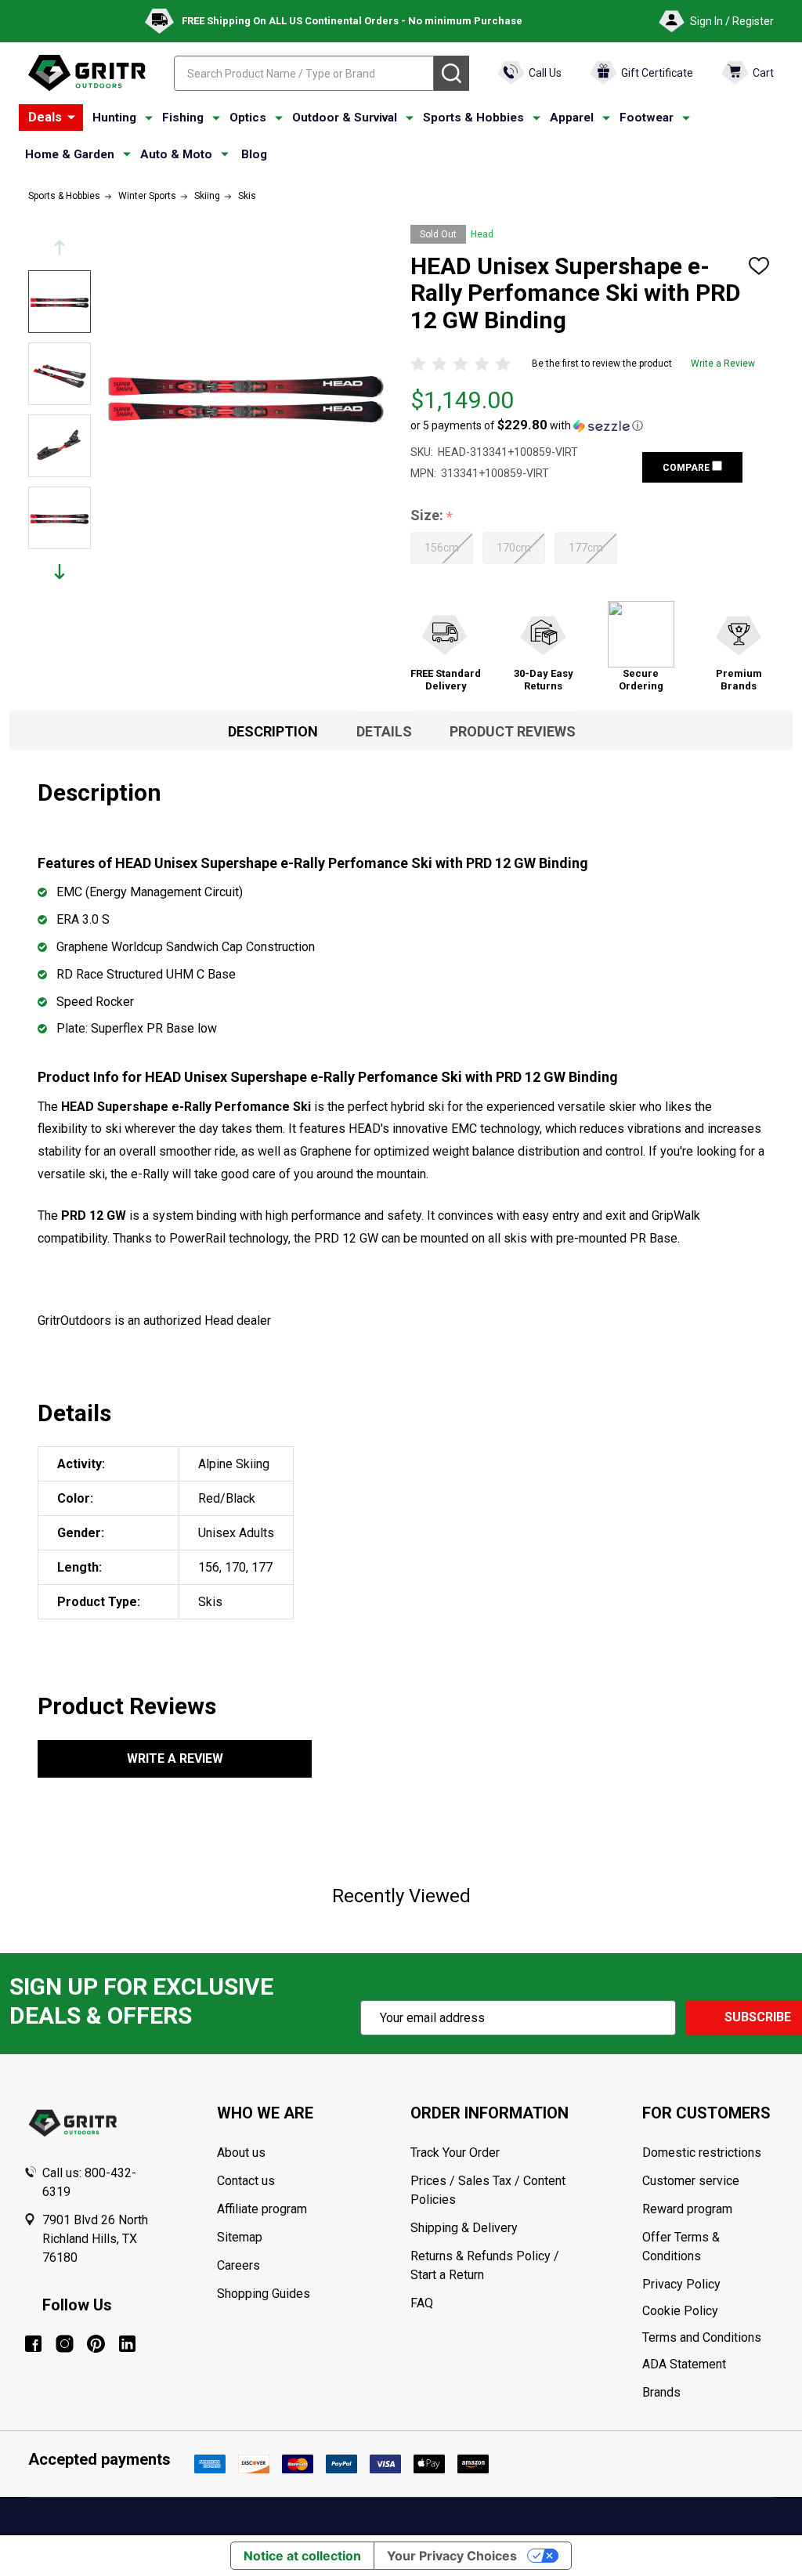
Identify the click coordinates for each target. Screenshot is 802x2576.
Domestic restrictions (702, 2153)
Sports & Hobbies (473, 118)
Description (273, 731)
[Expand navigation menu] (149, 118)
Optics (248, 118)
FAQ (422, 2303)
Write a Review (723, 364)
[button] (527, 425)
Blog (254, 154)
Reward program (687, 2209)
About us (241, 2153)
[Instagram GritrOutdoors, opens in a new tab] (65, 2344)
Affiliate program (262, 2209)
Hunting (114, 118)
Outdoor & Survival (345, 118)
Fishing (183, 118)
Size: (432, 516)
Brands (661, 2392)
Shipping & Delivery (464, 2228)
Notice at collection (302, 2556)
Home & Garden (70, 154)
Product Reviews (513, 731)
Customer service (691, 2181)
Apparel (572, 118)
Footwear (647, 118)
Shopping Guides (264, 2294)
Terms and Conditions (710, 2338)
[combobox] (304, 73)
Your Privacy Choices (452, 2556)
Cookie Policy (710, 2311)
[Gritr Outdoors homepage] (87, 73)
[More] (71, 118)
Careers (238, 2265)
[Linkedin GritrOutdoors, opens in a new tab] (127, 2344)
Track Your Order (455, 2153)
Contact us (246, 2181)
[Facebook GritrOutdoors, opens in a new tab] (33, 2344)
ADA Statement (684, 2364)
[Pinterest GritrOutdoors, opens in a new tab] (96, 2344)
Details (384, 731)
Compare (687, 468)
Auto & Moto (176, 154)
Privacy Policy (710, 2285)
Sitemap (240, 2237)
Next (60, 572)
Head (482, 234)
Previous (60, 248)
